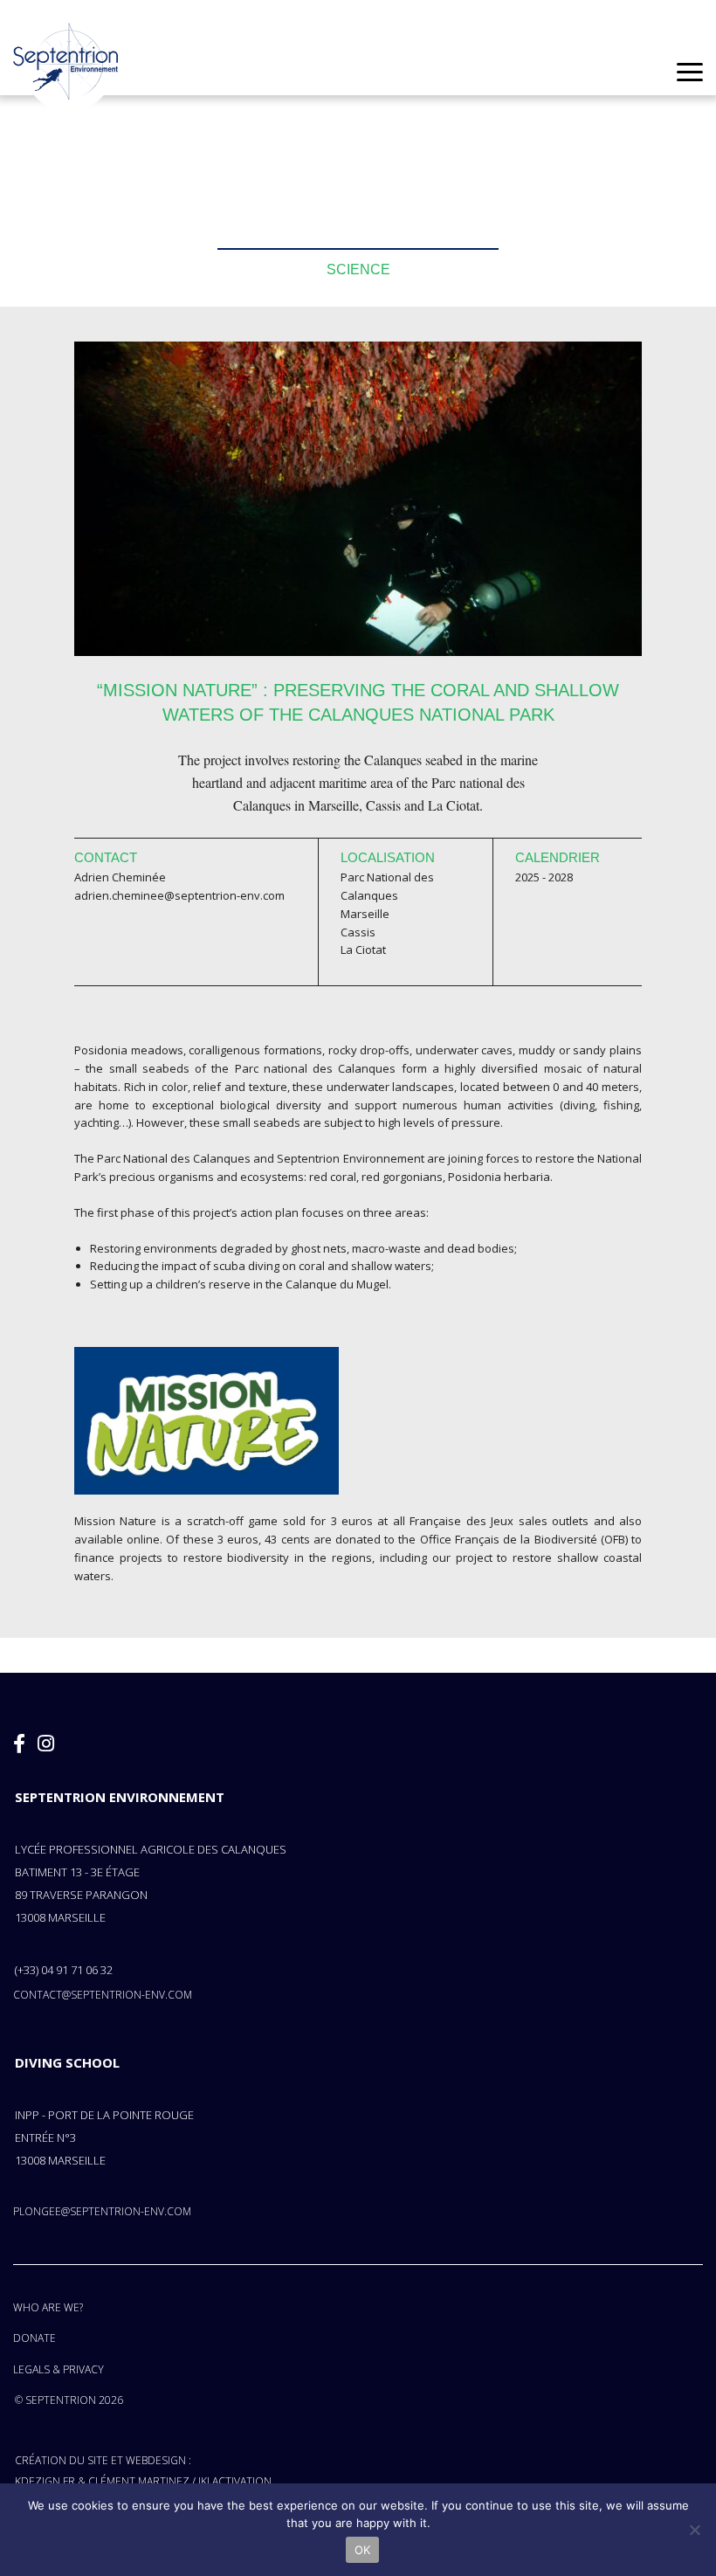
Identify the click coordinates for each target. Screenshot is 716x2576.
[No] (694, 2530)
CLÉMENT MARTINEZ (139, 2481)
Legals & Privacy (59, 2369)
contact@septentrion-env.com (103, 1995)
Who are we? (48, 2307)
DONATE (34, 2338)
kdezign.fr (45, 2481)
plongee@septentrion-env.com (102, 2211)
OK (363, 2550)
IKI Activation (235, 2481)
